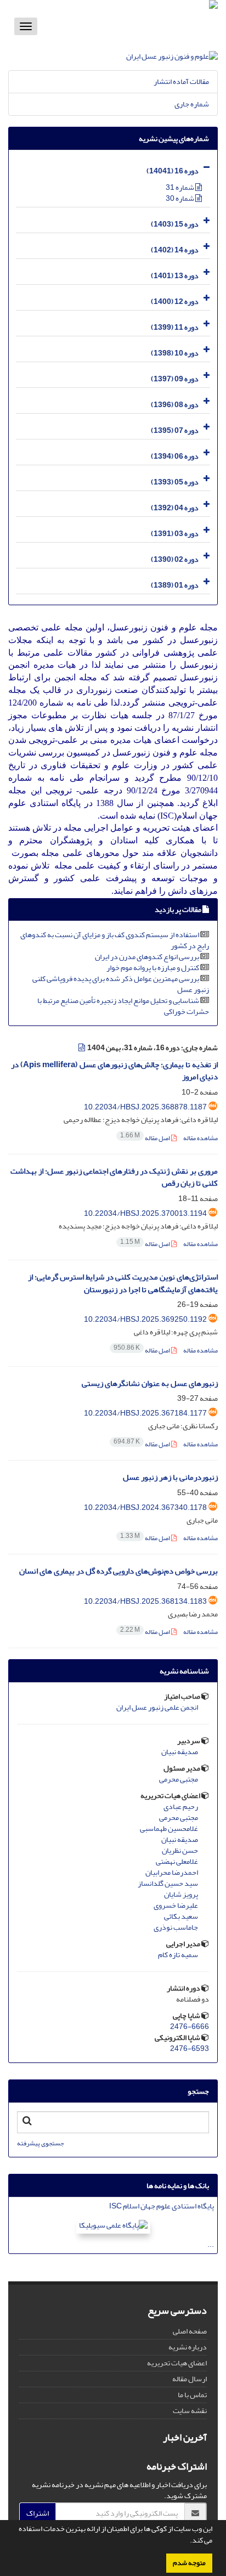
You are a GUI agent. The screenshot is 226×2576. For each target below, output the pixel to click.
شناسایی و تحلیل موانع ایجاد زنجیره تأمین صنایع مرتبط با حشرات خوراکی (123, 1006)
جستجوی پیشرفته (40, 2143)
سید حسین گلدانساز (168, 1884)
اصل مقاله (146, 1138)
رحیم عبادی (181, 1807)
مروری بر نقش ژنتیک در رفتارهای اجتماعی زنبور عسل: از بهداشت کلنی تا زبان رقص (114, 1177)
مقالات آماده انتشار (181, 81)
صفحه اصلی (190, 2331)
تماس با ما (192, 2395)
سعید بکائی (181, 1917)
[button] (187, 2541)
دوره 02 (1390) (175, 559)
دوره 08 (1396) (175, 405)
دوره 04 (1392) (175, 508)
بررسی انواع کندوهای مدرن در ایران (147, 957)
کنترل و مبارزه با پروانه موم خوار (153, 968)
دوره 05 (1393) (175, 482)
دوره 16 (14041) (173, 171)
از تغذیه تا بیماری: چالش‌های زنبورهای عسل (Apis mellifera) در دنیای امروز (114, 1071)
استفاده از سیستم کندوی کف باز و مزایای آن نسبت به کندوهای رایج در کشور (115, 940)
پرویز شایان (181, 1895)
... (211, 2244)
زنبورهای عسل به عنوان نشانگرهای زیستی (150, 1383)
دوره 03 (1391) (175, 534)
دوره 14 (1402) (175, 250)
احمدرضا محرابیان (172, 1873)
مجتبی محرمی (179, 1779)
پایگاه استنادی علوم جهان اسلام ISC (162, 2206)
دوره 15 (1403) (175, 224)
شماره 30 (180, 198)
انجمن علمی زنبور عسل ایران (157, 1707)
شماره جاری (192, 104)
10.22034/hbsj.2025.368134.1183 (145, 1601)
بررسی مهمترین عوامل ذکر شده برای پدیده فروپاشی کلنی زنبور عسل (121, 984)
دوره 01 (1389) (175, 585)
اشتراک (38, 2513)
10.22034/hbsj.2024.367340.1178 (145, 1507)
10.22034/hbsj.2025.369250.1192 (145, 1319)
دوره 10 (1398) (175, 353)
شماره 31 (180, 187)
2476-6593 (190, 2048)
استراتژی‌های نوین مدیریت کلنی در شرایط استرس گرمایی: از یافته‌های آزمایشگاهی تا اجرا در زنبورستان (123, 1283)
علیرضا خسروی (176, 1906)
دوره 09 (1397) (175, 379)
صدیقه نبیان (180, 1752)
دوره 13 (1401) (175, 276)
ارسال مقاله (190, 2379)
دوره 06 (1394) (175, 456)
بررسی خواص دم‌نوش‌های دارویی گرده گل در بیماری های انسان (118, 1571)
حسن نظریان (180, 1851)
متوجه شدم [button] (189, 2563)
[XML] (82, 1048)
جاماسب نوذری (176, 1927)
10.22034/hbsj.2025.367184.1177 (145, 1413)
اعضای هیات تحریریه (177, 2363)
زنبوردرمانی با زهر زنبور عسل (170, 1477)
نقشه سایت (190, 2411)
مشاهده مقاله (200, 1138)
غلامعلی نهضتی (177, 1862)
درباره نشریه (188, 2347)
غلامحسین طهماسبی (169, 1829)
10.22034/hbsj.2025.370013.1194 (145, 1213)
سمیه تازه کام (178, 1955)
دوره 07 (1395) (175, 430)
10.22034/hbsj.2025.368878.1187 (145, 1107)
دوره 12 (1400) (175, 301)
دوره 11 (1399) (175, 327)
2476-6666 (190, 2027)
